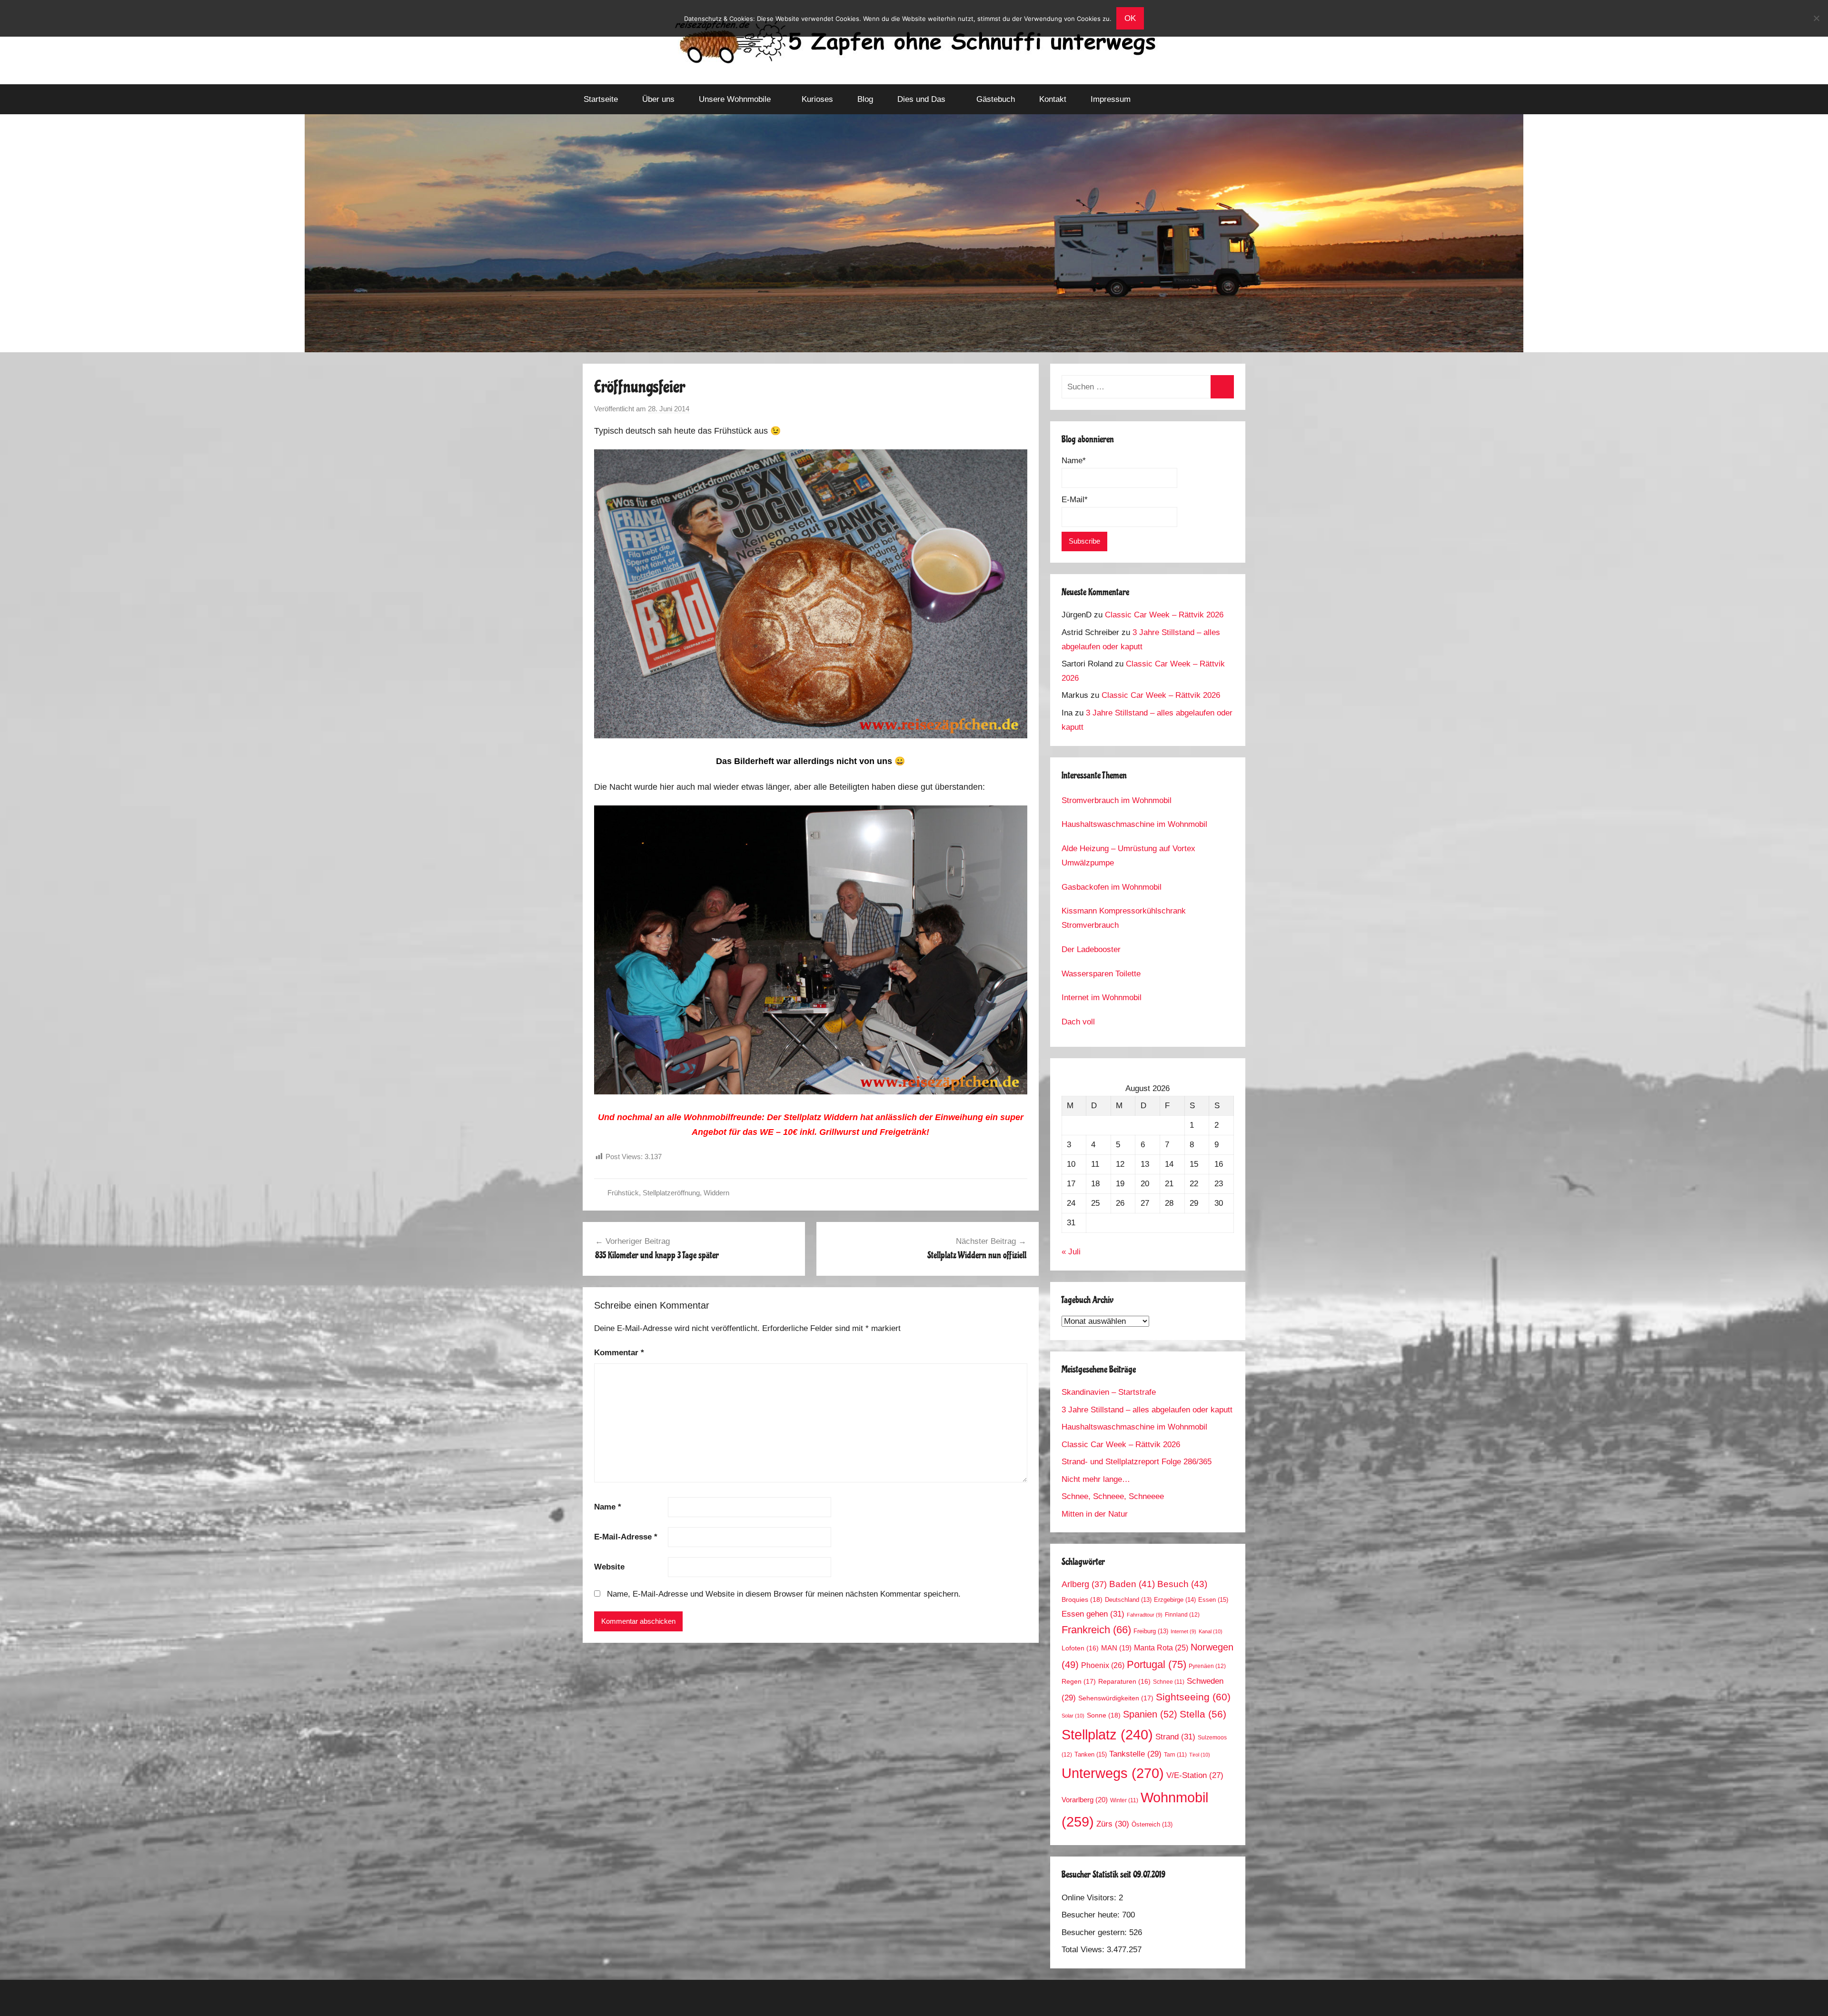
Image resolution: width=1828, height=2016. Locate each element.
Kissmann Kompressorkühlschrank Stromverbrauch (1124, 918)
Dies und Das (921, 99)
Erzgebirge (1175, 1600)
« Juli (1071, 1252)
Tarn (1175, 1754)
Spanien (1150, 1714)
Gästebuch (996, 99)
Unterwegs (1113, 1773)
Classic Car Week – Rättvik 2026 (1164, 615)
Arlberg (1084, 1584)
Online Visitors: (1090, 1898)
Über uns (658, 99)
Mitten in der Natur (1095, 1514)
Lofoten (1080, 1648)
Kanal (1211, 1631)
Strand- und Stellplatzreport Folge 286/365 (1137, 1462)
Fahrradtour (1145, 1615)
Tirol (1200, 1755)
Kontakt (1053, 99)
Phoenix (1103, 1665)
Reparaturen (1124, 1682)
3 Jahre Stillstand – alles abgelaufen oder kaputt (1147, 1410)
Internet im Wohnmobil (1102, 998)
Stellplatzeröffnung (671, 1193)
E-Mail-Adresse (626, 1537)
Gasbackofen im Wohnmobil (1112, 887)
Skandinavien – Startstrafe (1109, 1392)
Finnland (1182, 1615)
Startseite (601, 99)
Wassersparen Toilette (1101, 974)
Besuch (1182, 1584)
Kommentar (619, 1353)
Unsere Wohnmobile (735, 99)
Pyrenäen (1207, 1666)
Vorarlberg (1085, 1800)
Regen (1079, 1681)
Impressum (1111, 99)
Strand (1175, 1737)
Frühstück (623, 1193)
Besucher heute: (1092, 1915)
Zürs (1113, 1824)
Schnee (1169, 1682)
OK (1130, 18)
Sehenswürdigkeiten (1116, 1698)
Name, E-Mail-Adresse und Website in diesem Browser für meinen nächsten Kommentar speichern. (784, 1594)
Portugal (1157, 1664)
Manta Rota (1161, 1648)
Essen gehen (1093, 1614)
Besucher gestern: (1095, 1932)
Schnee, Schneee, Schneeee (1113, 1496)
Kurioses (817, 99)
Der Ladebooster (1091, 949)
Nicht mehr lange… (1096, 1479)
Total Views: (1084, 1950)
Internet (1183, 1631)
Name (608, 1507)
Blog (865, 99)
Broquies (1082, 1599)
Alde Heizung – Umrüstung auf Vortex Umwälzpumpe (1128, 856)
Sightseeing (1193, 1697)
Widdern (716, 1193)
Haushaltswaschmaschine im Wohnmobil (1134, 824)
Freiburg (1151, 1631)
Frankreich (1096, 1630)
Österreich (1152, 1825)
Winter (1124, 1800)
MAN (1116, 1648)
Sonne (1104, 1715)
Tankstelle (1135, 1754)
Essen (1213, 1600)
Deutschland (1128, 1600)
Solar (1073, 1716)
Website (609, 1567)
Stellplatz (1107, 1735)
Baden (1132, 1584)
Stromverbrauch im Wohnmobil (1117, 800)
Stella (1203, 1714)
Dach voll (1078, 1022)
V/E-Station (1195, 1775)
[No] (1816, 18)
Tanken (1091, 1754)
